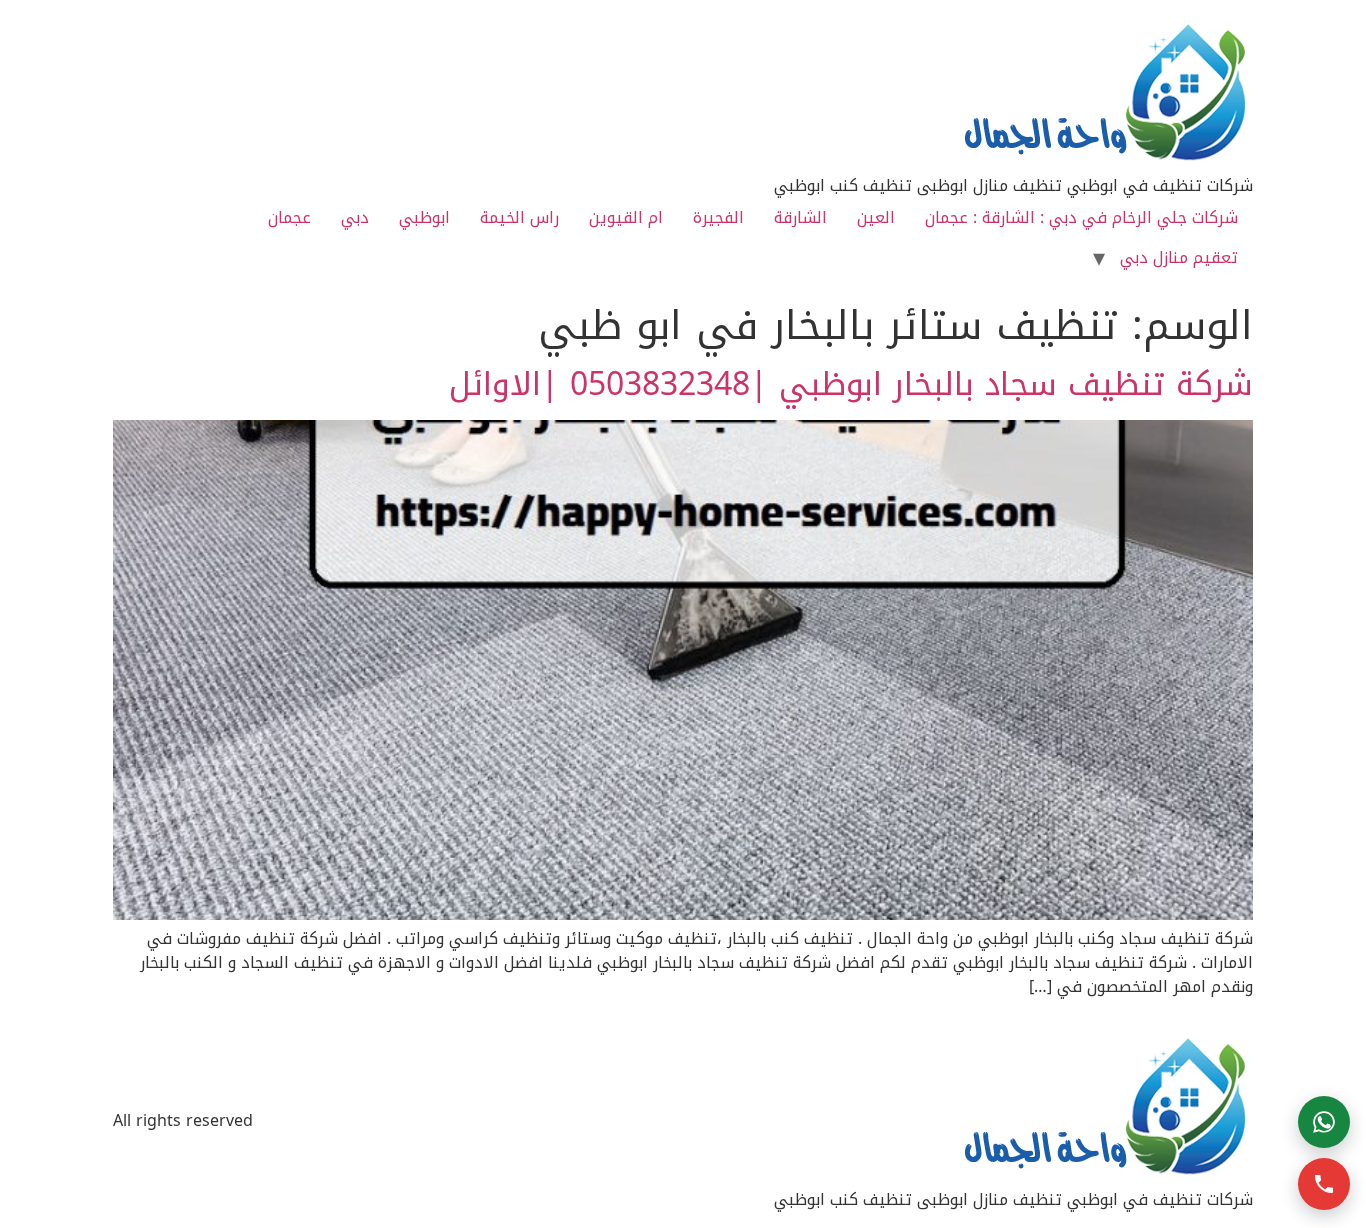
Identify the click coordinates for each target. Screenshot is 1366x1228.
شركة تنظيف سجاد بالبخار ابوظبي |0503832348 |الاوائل (851, 384)
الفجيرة (718, 217)
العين (876, 217)
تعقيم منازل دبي (1179, 257)
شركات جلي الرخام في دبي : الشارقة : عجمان (1081, 217)
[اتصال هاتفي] (1324, 1184)
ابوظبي (424, 217)
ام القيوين (626, 217)
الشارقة (800, 217)
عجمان (289, 217)
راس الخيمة (519, 217)
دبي (355, 217)
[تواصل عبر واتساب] (1324, 1122)
